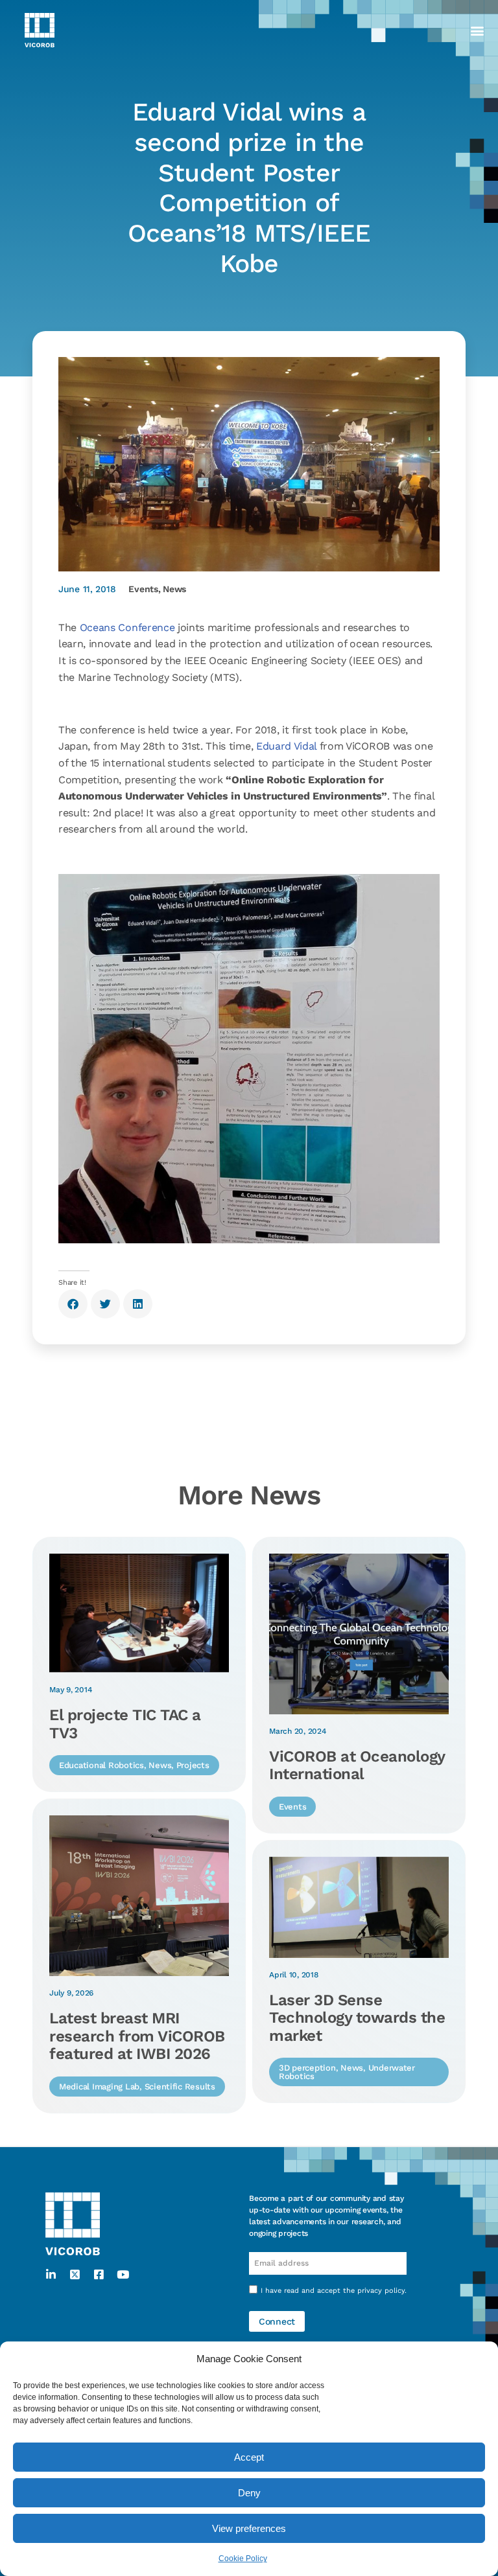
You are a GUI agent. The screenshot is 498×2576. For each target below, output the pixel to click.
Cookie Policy (243, 2559)
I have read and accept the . (334, 2291)
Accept (249, 2457)
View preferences (249, 2528)
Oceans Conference (127, 627)
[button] (477, 30)
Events (143, 589)
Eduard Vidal (285, 746)
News (174, 589)
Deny (249, 2493)
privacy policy (381, 2291)
